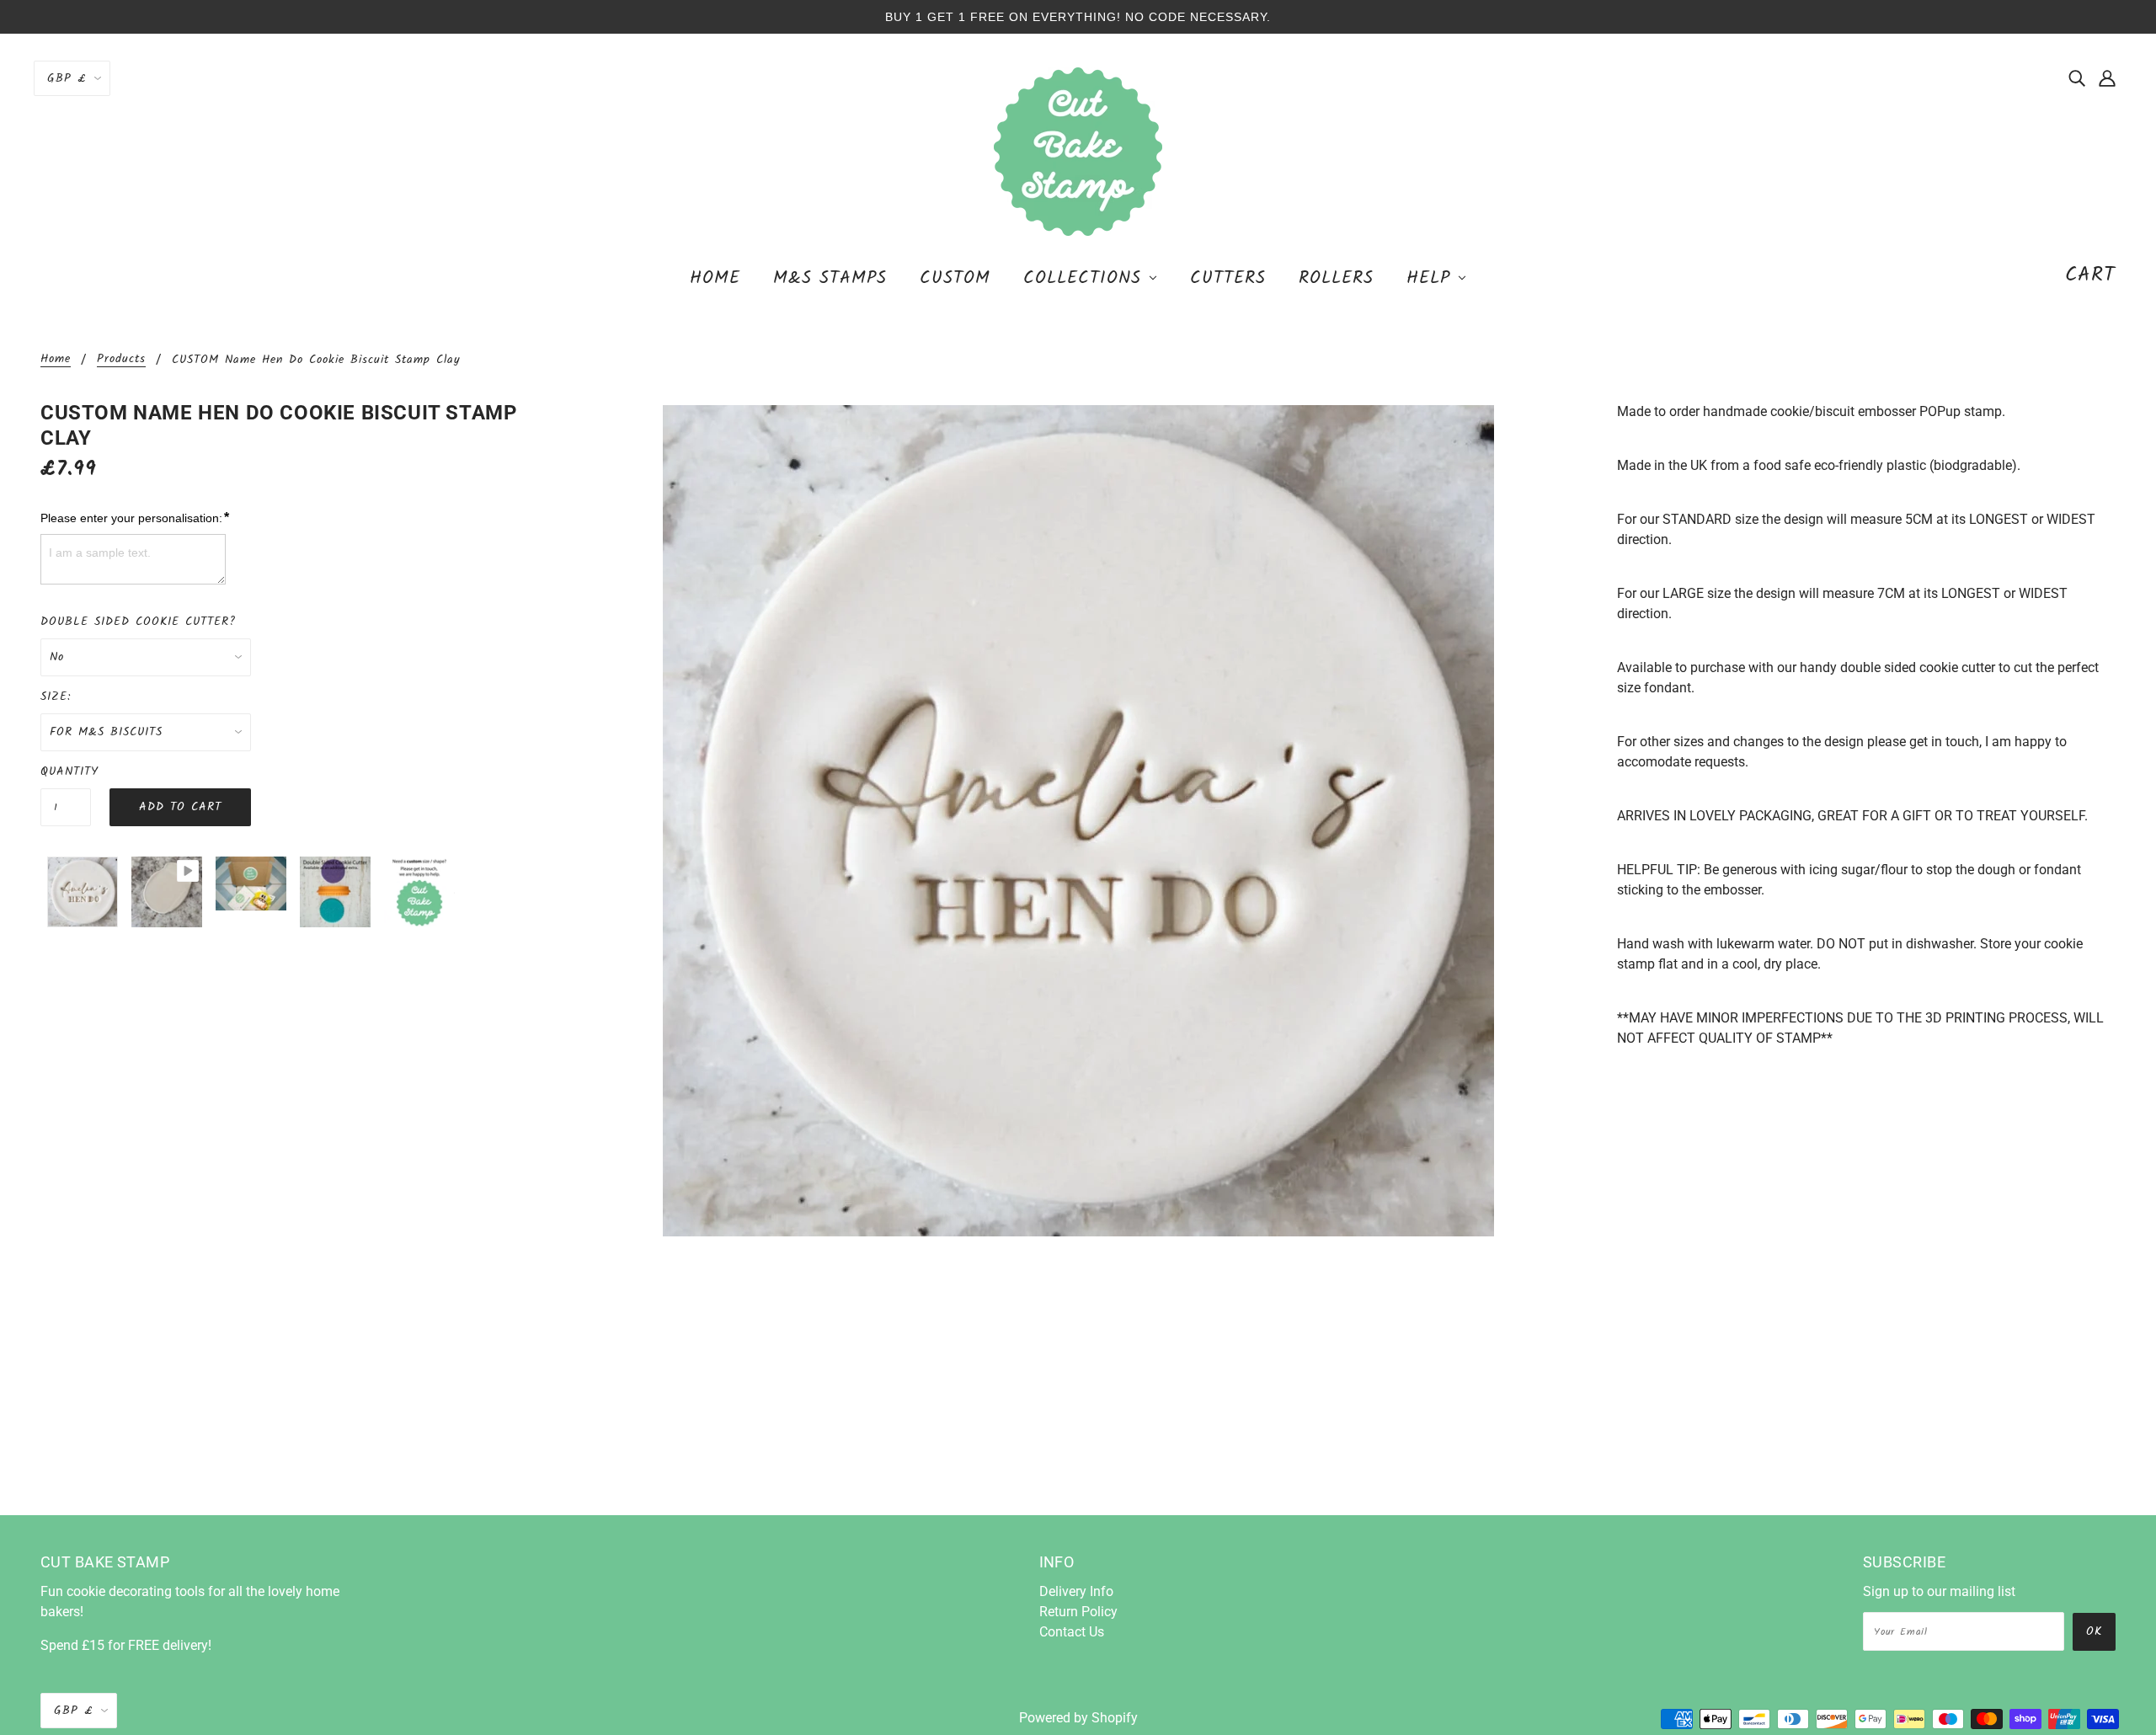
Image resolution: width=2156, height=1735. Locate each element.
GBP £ (67, 78)
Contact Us (1072, 1632)
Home (56, 360)
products (121, 360)
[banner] (1078, 150)
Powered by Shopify (1078, 1718)
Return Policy (1078, 1612)
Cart (2090, 275)
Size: (56, 697)
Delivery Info (1076, 1591)
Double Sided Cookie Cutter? (138, 622)
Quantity (66, 771)
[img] (2077, 77)
